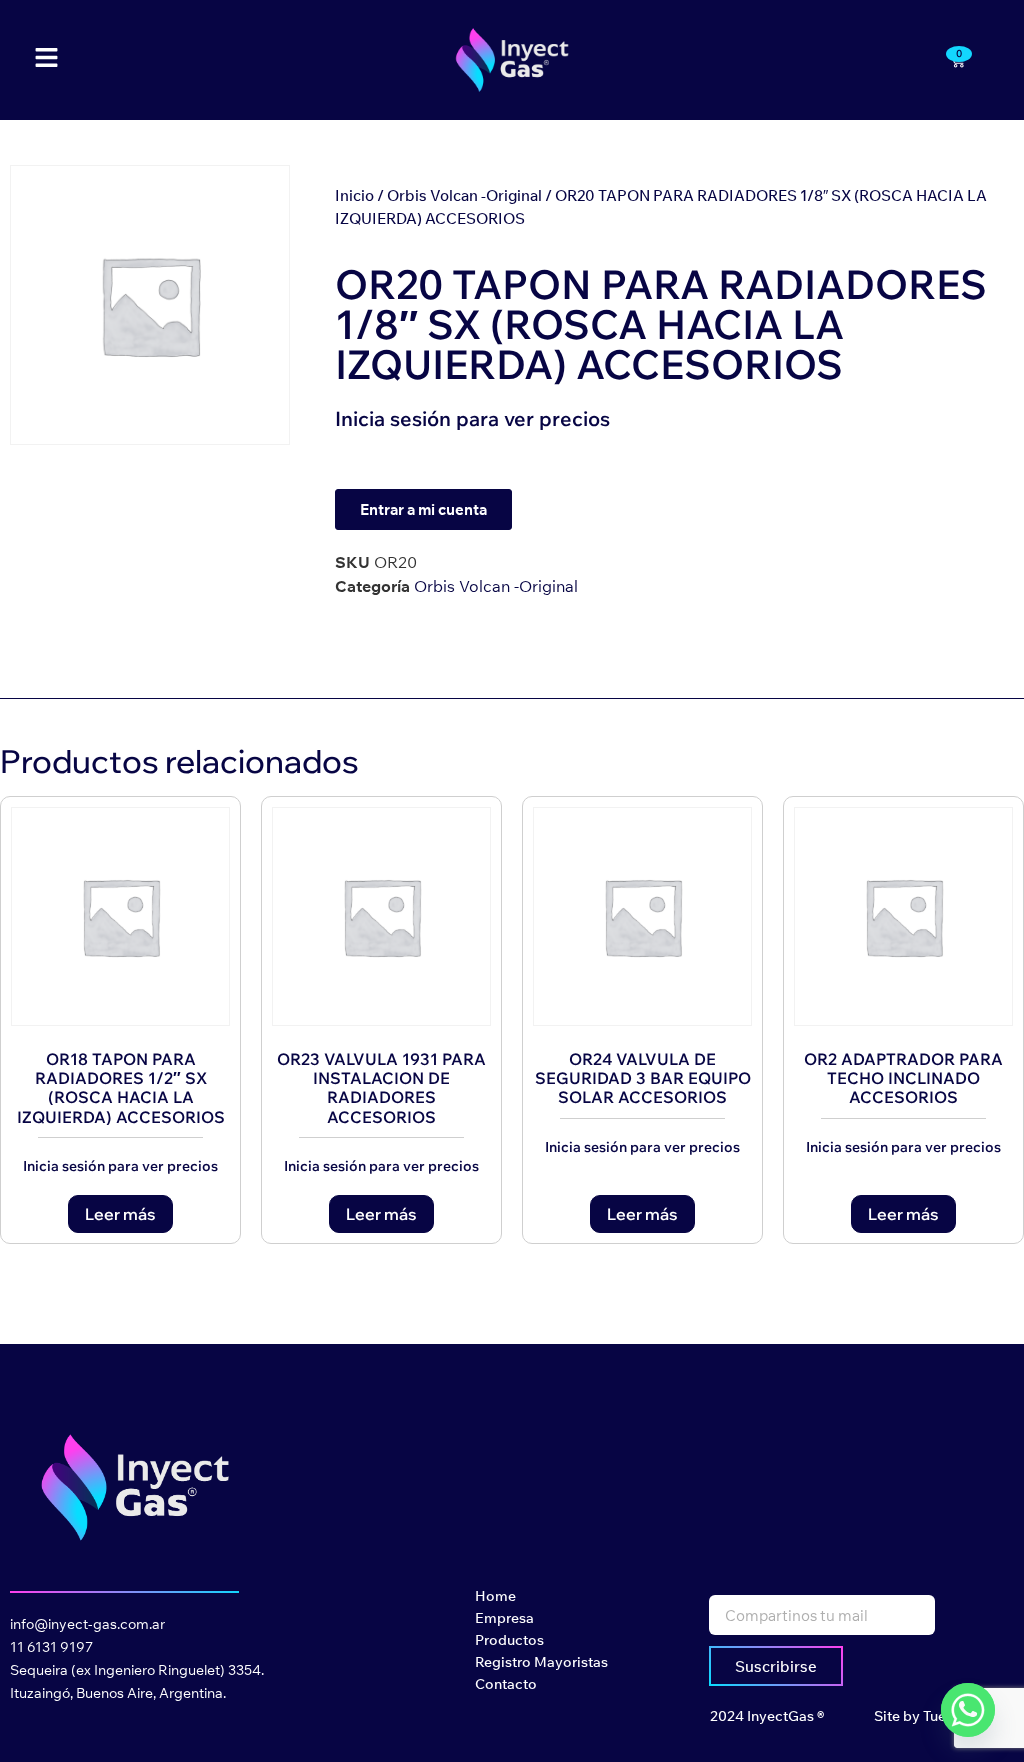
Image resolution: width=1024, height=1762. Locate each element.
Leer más (120, 1214)
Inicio (354, 195)
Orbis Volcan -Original (464, 195)
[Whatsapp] (968, 1710)
